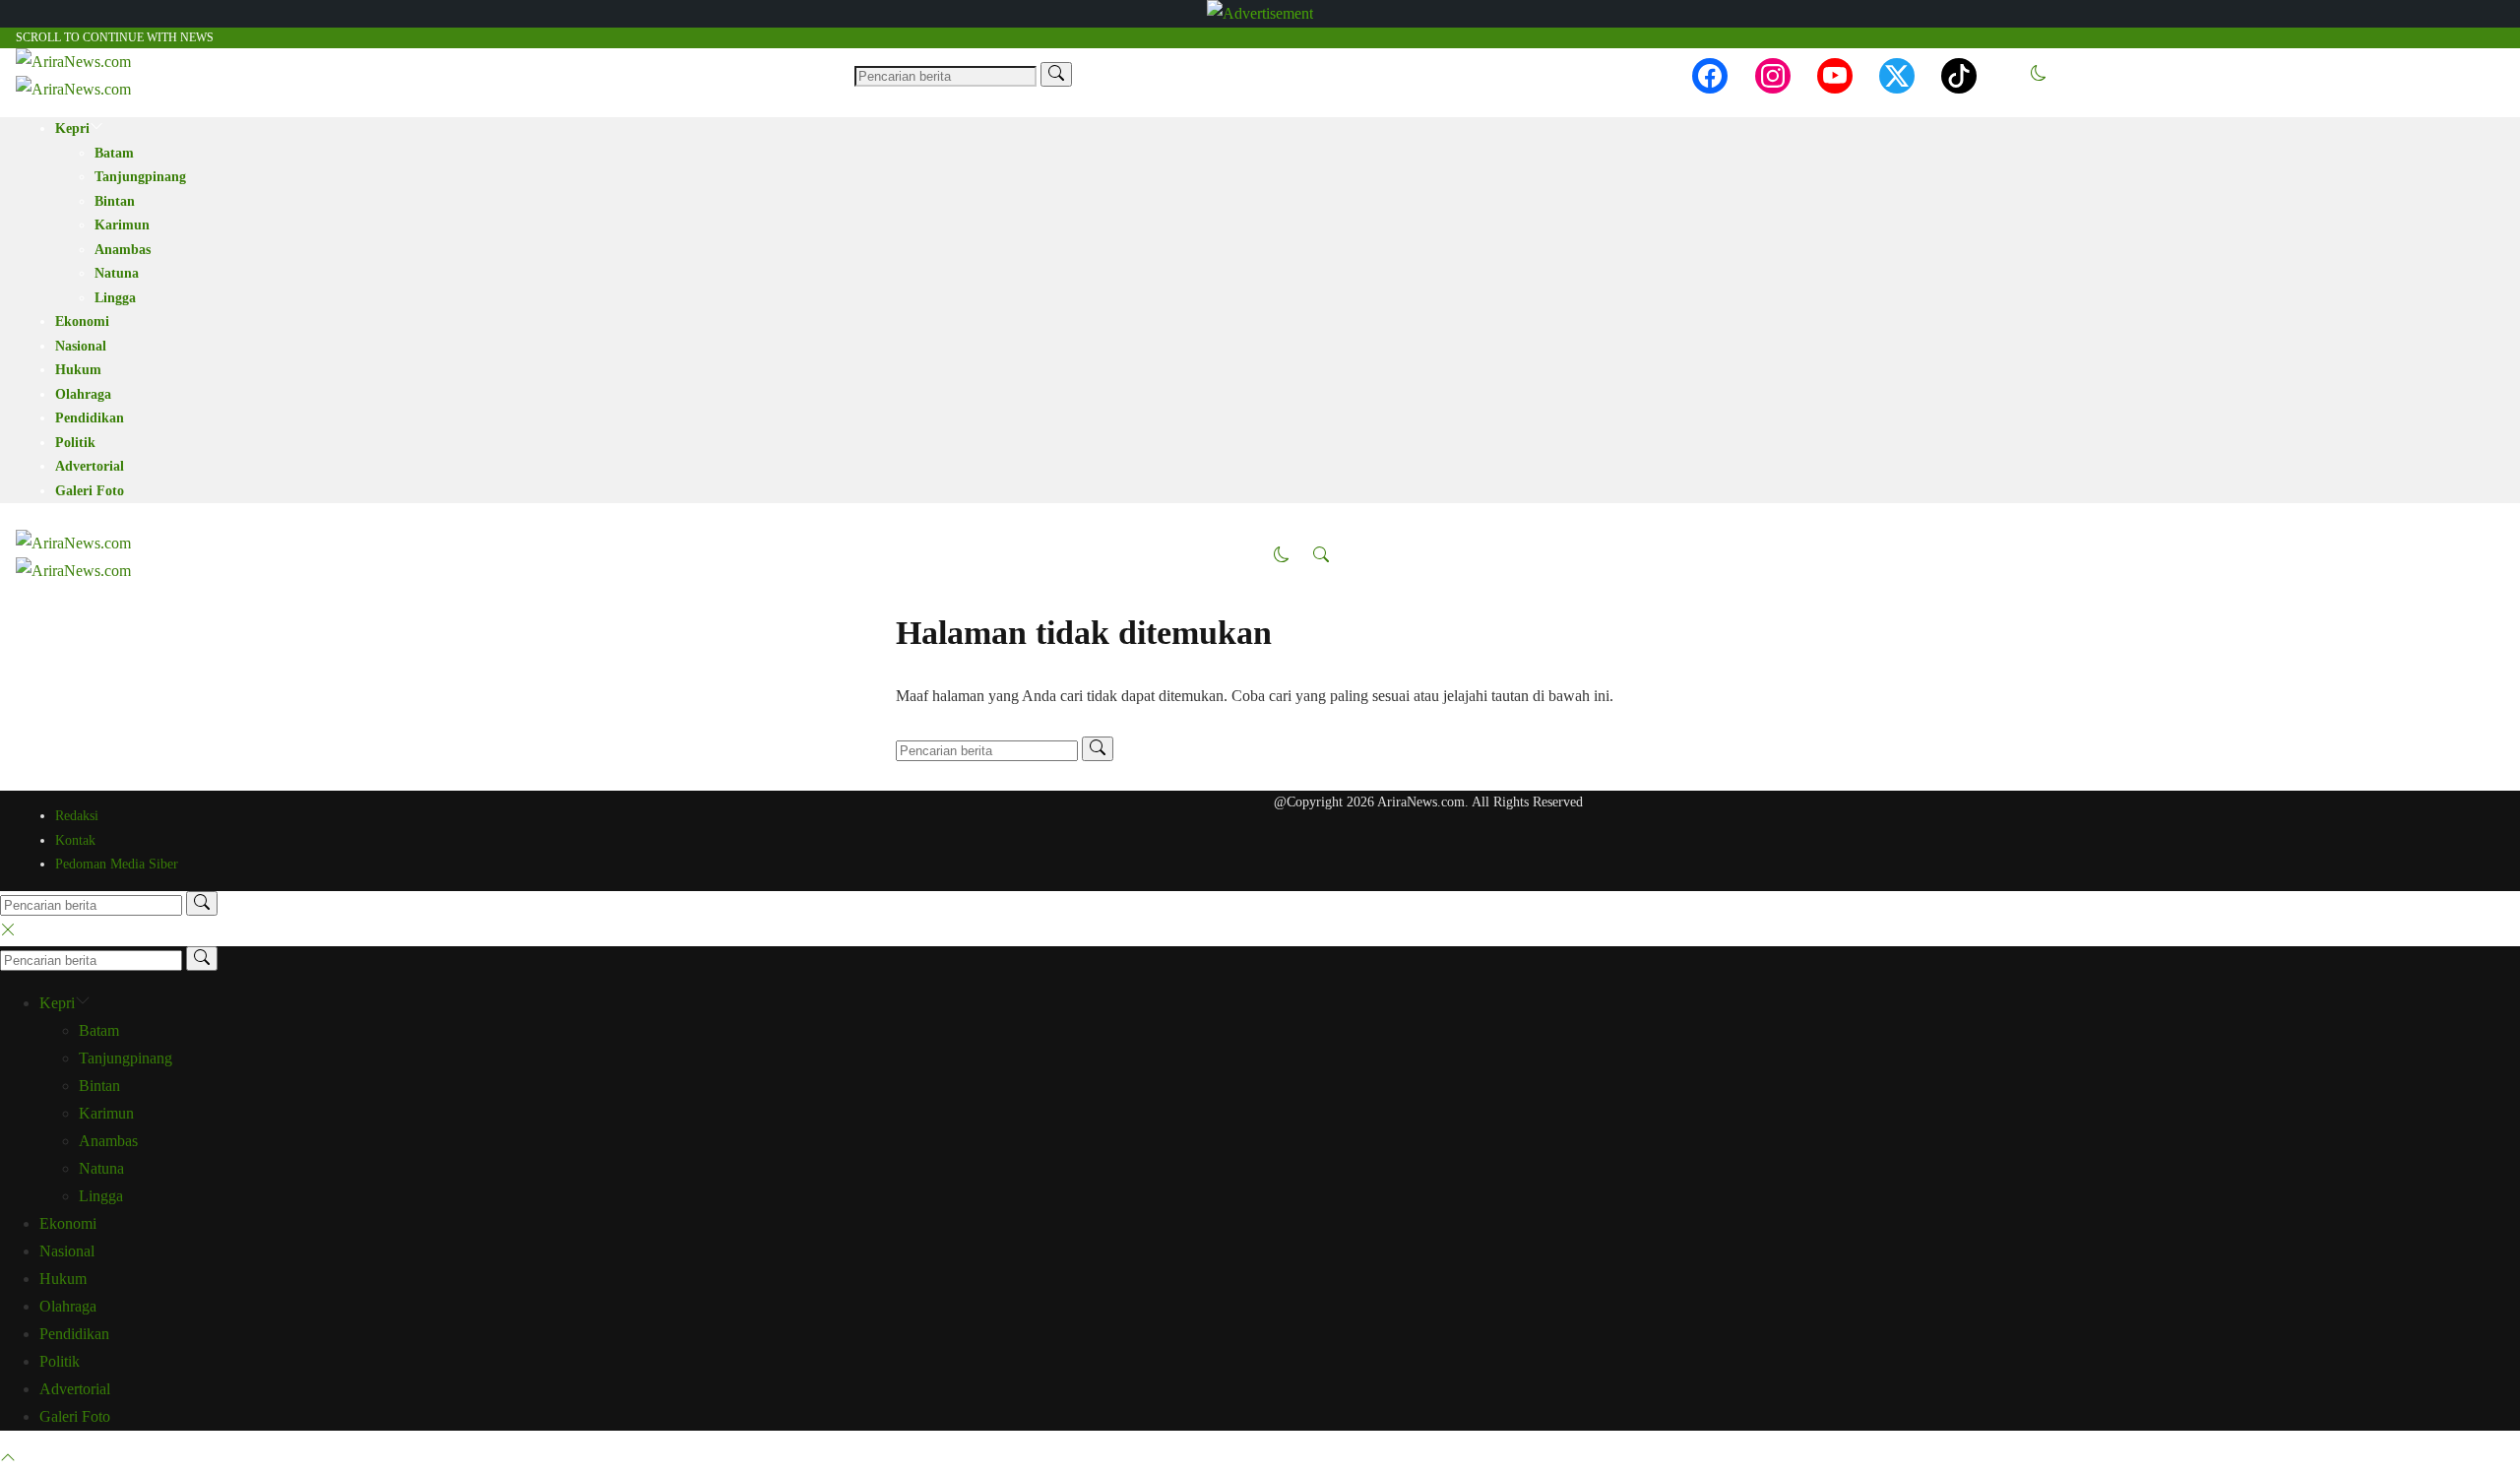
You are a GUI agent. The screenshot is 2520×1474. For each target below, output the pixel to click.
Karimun (122, 225)
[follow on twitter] (1897, 76)
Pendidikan (90, 418)
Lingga (115, 298)
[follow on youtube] (1835, 76)
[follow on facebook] (1710, 76)
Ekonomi (82, 321)
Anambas (123, 250)
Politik (75, 443)
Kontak (75, 840)
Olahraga (83, 394)
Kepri (72, 128)
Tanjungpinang (140, 177)
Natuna (117, 273)
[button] (2039, 75)
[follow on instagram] (1773, 76)
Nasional (81, 346)
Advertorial (90, 466)
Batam (114, 153)
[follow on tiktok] (1959, 76)
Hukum (78, 370)
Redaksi (77, 816)
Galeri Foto (90, 491)
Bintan (115, 201)
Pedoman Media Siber (117, 864)
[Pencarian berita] (1056, 74)
